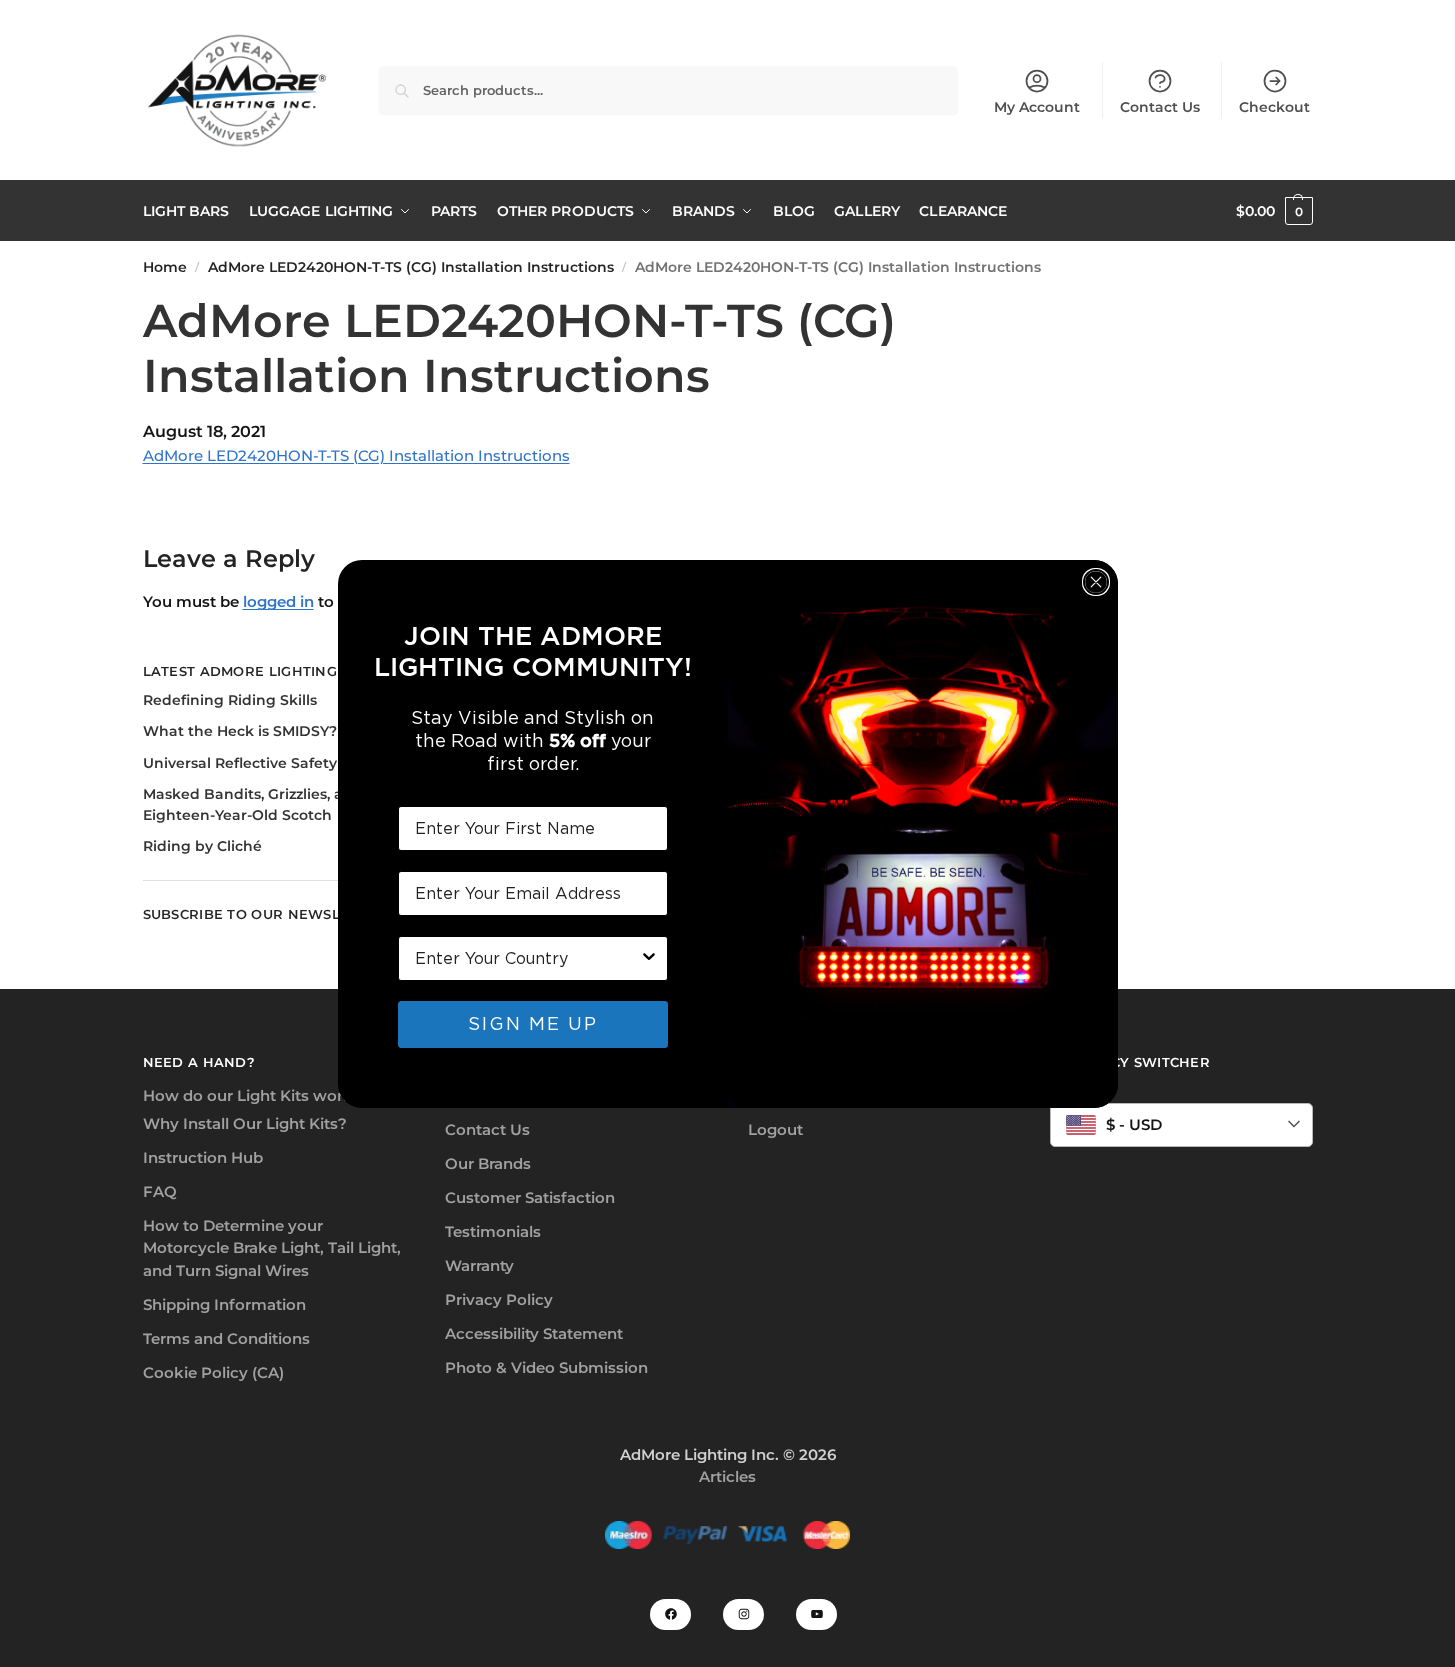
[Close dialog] (1096, 582)
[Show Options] (649, 958)
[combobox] (527, 958)
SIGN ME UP (533, 1023)
